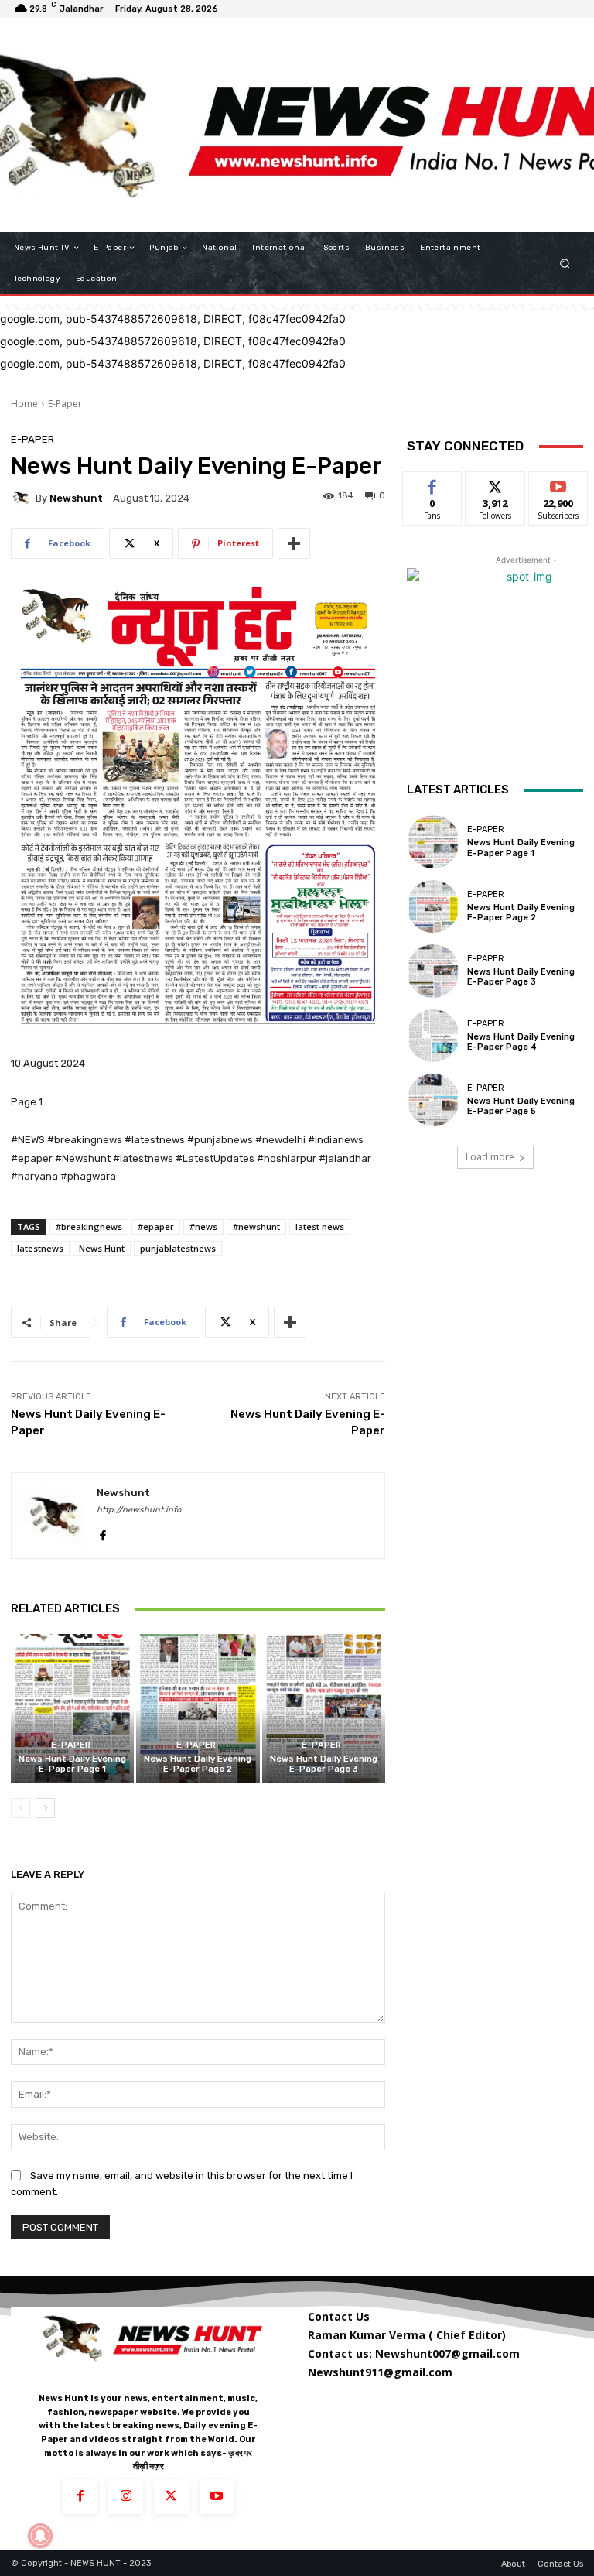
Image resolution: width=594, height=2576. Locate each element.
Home (24, 404)
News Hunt (102, 1248)
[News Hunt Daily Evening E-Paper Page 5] (433, 1100)
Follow (495, 483)
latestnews (40, 1248)
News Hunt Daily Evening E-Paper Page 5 (521, 1106)
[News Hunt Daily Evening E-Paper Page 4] (433, 1036)
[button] (565, 264)
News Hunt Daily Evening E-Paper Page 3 (324, 1764)
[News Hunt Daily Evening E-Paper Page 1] (72, 1708)
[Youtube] (217, 2497)
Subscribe (558, 483)
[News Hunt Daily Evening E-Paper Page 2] (198, 1708)
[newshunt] (23, 498)
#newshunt (256, 1226)
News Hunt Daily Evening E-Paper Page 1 (72, 1764)
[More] (294, 543)
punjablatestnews (178, 1248)
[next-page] (45, 1808)
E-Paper (65, 404)
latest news (320, 1226)
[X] (171, 2497)
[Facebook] (102, 1532)
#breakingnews (89, 1226)
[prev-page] (20, 1808)
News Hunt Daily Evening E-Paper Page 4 (521, 1042)
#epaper (156, 1226)
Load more (490, 1157)
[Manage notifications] (40, 2536)
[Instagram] (126, 2497)
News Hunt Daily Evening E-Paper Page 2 (198, 1764)
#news (203, 1226)
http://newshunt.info (139, 1510)
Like (433, 483)
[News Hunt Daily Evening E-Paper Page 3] (324, 1708)
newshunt (76, 498)
